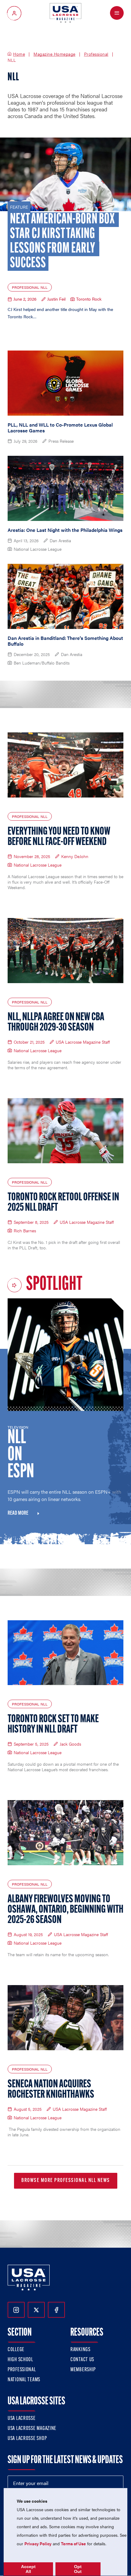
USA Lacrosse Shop (27, 2439)
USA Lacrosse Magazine (32, 2429)
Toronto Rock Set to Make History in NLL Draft (53, 1725)
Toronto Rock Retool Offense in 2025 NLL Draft (63, 1203)
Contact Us (82, 2360)
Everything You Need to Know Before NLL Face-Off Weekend (59, 837)
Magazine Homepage (55, 54)
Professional (96, 54)
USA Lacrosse (22, 2419)
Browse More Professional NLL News (66, 2181)
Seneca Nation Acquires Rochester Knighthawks (51, 2090)
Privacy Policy (38, 2543)
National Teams (24, 2380)
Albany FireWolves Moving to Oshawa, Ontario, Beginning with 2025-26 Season (65, 1910)
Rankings (80, 2350)
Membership (83, 2370)
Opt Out (78, 2569)
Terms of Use (73, 2543)
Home (19, 54)
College (16, 2350)
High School (20, 2360)
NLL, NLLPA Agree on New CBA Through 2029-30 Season (56, 1023)
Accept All (28, 2569)
